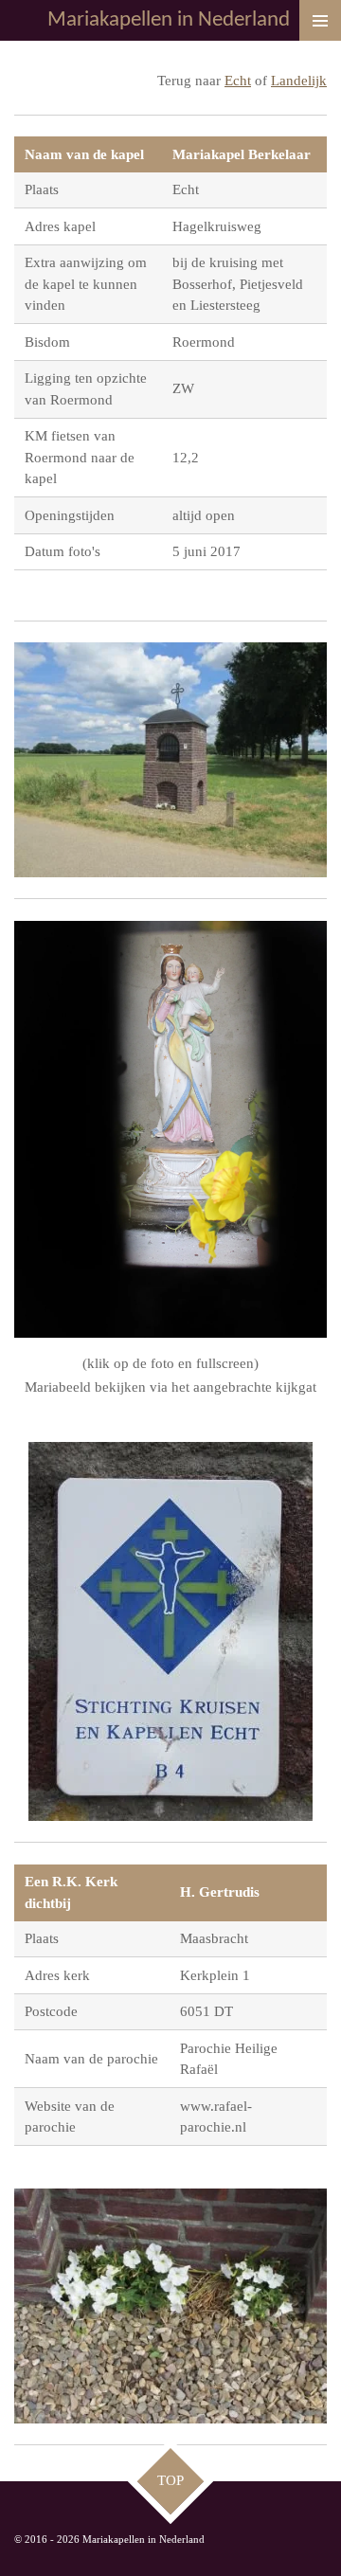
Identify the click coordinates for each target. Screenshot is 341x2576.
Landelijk (299, 81)
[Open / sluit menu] (320, 20)
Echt (238, 81)
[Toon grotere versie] (170, 760)
